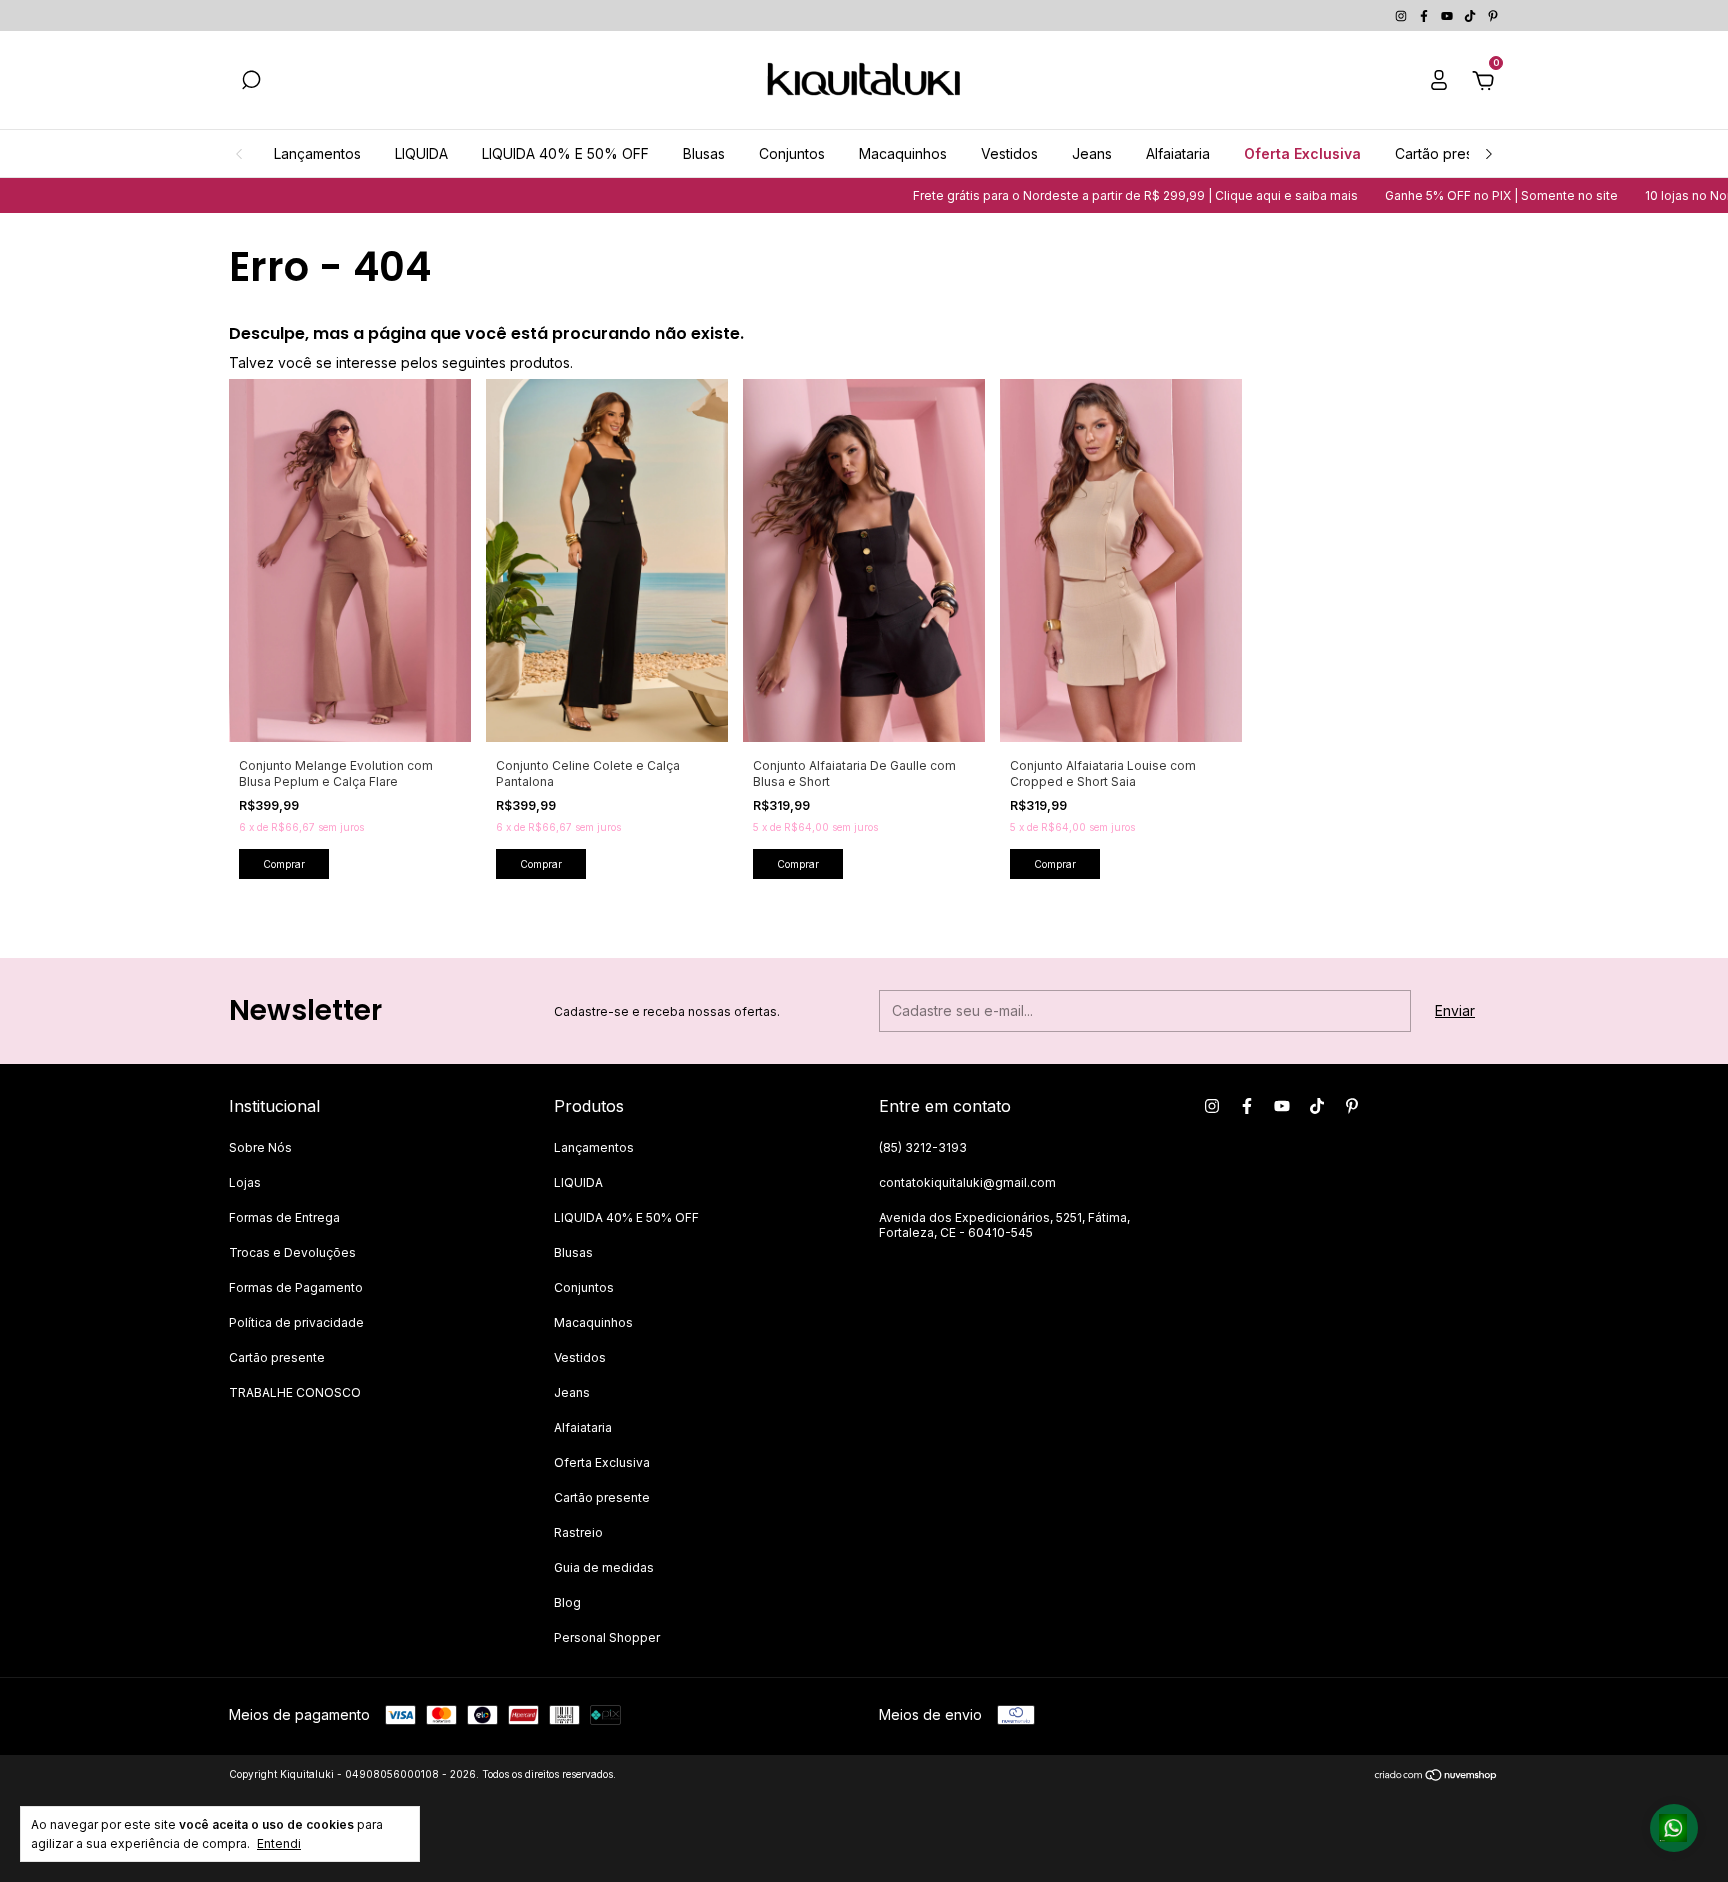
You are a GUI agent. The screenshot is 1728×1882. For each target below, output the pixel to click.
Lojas (245, 1182)
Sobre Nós (260, 1147)
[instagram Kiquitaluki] (1402, 15)
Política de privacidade (296, 1322)
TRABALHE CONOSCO (295, 1392)
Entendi (279, 1843)
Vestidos (1009, 153)
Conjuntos (792, 153)
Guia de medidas (604, 1567)
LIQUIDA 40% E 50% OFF (565, 153)
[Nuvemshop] (1436, 1776)
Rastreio (578, 1532)
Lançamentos (317, 153)
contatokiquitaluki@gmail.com (967, 1182)
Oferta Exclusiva (1302, 153)
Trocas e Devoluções (292, 1252)
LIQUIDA (421, 153)
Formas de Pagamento (296, 1287)
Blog (567, 1602)
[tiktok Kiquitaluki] (1471, 15)
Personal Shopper (607, 1637)
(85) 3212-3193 (923, 1147)
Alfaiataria (1178, 153)
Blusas (704, 153)
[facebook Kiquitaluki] (1425, 15)
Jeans (1092, 153)
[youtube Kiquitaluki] (1448, 15)
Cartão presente (1449, 153)
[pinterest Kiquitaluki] (1493, 15)
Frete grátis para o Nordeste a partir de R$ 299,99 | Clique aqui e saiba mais (1085, 195)
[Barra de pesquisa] (251, 82)
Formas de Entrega (284, 1217)
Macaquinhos (903, 153)
